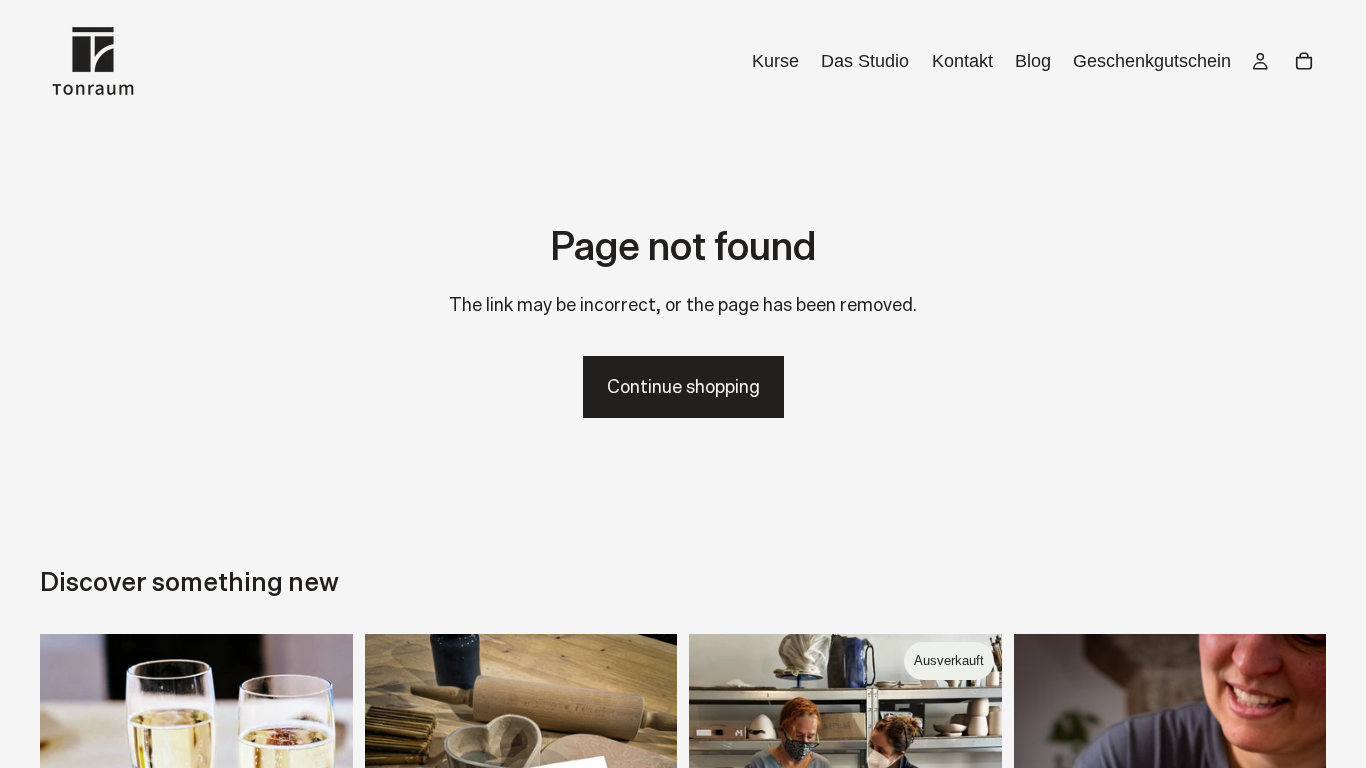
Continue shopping (683, 386)
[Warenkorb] (1304, 61)
